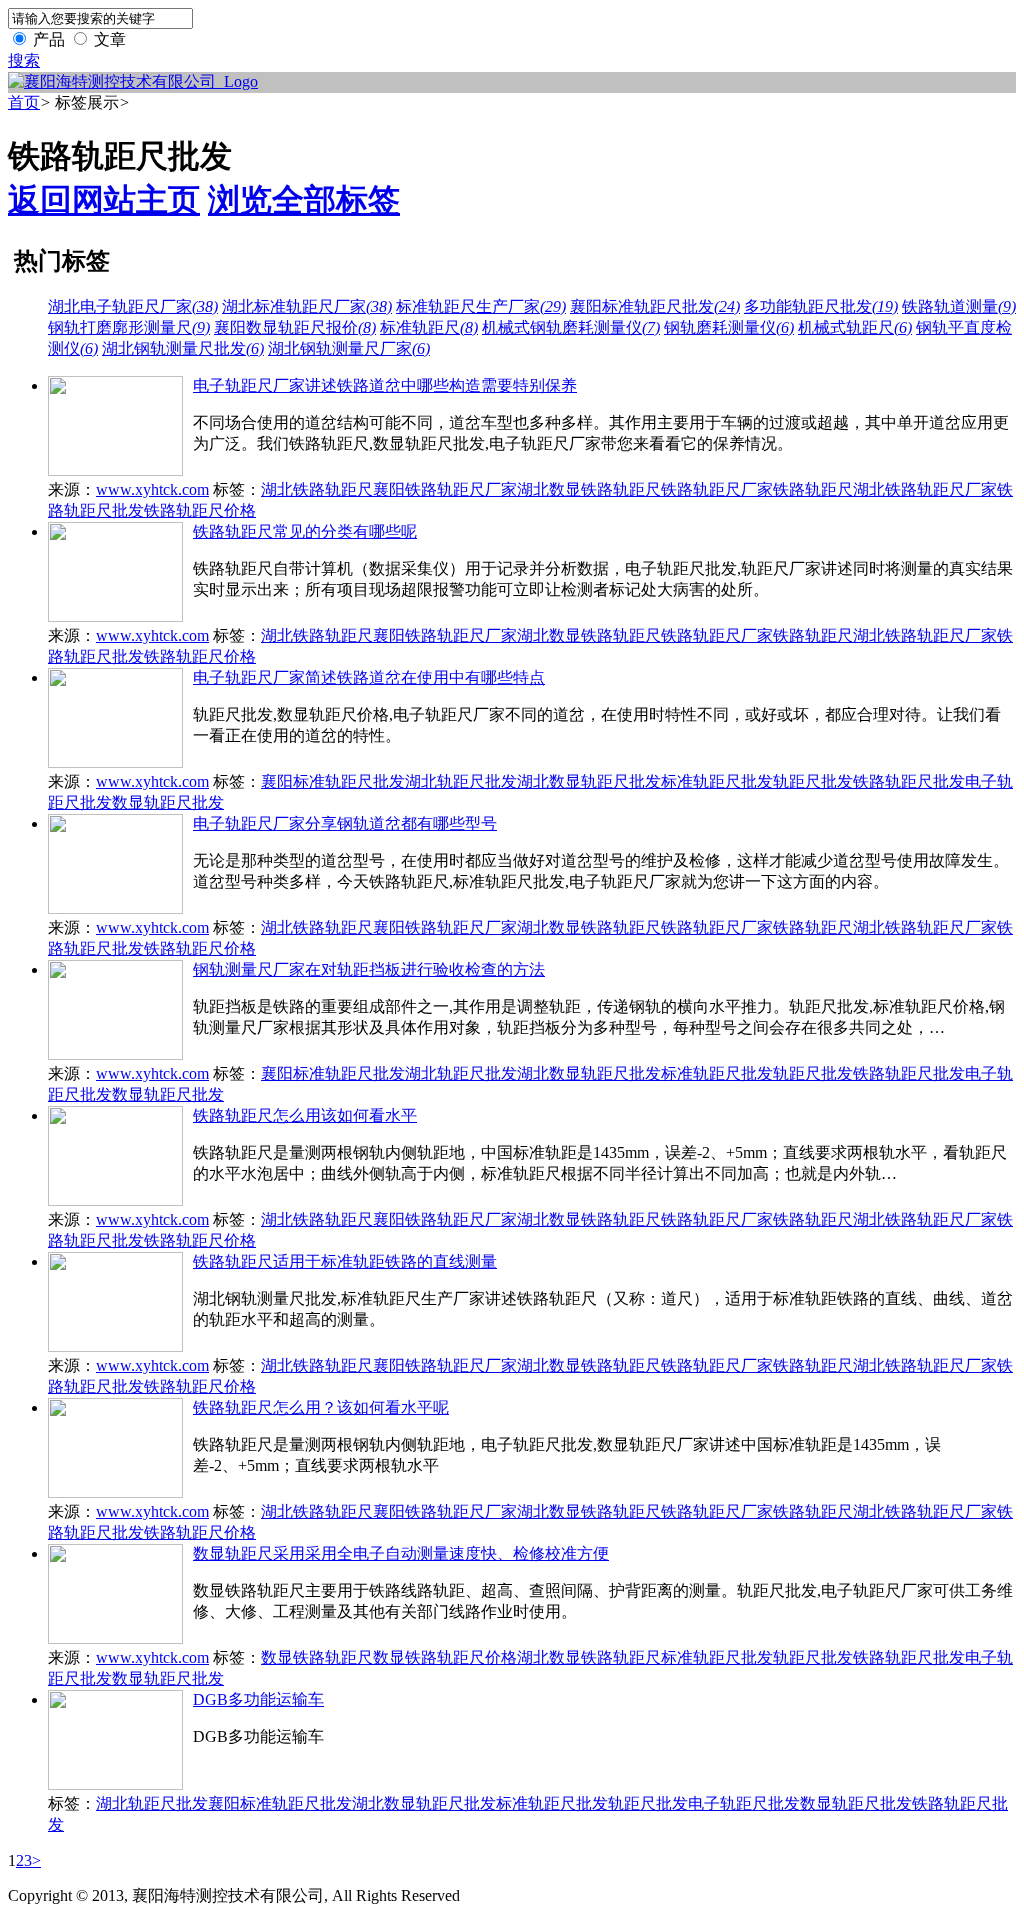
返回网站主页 (104, 200)
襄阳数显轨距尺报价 (295, 327)
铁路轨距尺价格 (200, 510)
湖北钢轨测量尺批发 (183, 348)
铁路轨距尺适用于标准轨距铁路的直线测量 (345, 1261)
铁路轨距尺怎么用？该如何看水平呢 (321, 1407)
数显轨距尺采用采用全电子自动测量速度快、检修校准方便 (401, 1553)
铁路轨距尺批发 (909, 781)
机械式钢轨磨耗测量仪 (571, 327)
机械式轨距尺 (855, 327)
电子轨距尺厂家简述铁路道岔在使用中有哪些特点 (369, 677)
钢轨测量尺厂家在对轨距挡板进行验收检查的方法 (369, 969)
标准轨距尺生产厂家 (481, 306)
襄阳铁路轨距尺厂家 (445, 489)
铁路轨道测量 (959, 306)
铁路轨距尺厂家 (717, 489)
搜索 (24, 60)
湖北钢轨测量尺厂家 (349, 348)
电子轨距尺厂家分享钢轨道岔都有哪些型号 (345, 823)
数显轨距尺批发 (168, 802)
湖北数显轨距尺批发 (589, 781)
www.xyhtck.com (152, 489)
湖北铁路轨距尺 (317, 489)
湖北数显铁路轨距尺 (589, 489)
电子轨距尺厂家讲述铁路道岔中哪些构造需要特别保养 (385, 385)
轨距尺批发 (813, 781)
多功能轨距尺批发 (821, 306)
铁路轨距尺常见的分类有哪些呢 (305, 531)
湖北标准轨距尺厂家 (307, 306)
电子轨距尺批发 (744, 1803)
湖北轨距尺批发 (461, 781)
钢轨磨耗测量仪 (729, 327)
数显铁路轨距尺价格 (445, 1657)
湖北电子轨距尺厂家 (133, 306)
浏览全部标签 (304, 200)
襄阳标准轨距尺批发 (655, 306)
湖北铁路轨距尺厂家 (925, 489)
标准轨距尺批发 (717, 781)
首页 (24, 102)
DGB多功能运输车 (258, 1699)
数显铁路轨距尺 (317, 1657)
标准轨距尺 (429, 327)
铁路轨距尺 (813, 489)
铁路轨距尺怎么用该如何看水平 (305, 1115)
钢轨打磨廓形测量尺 (129, 327)
